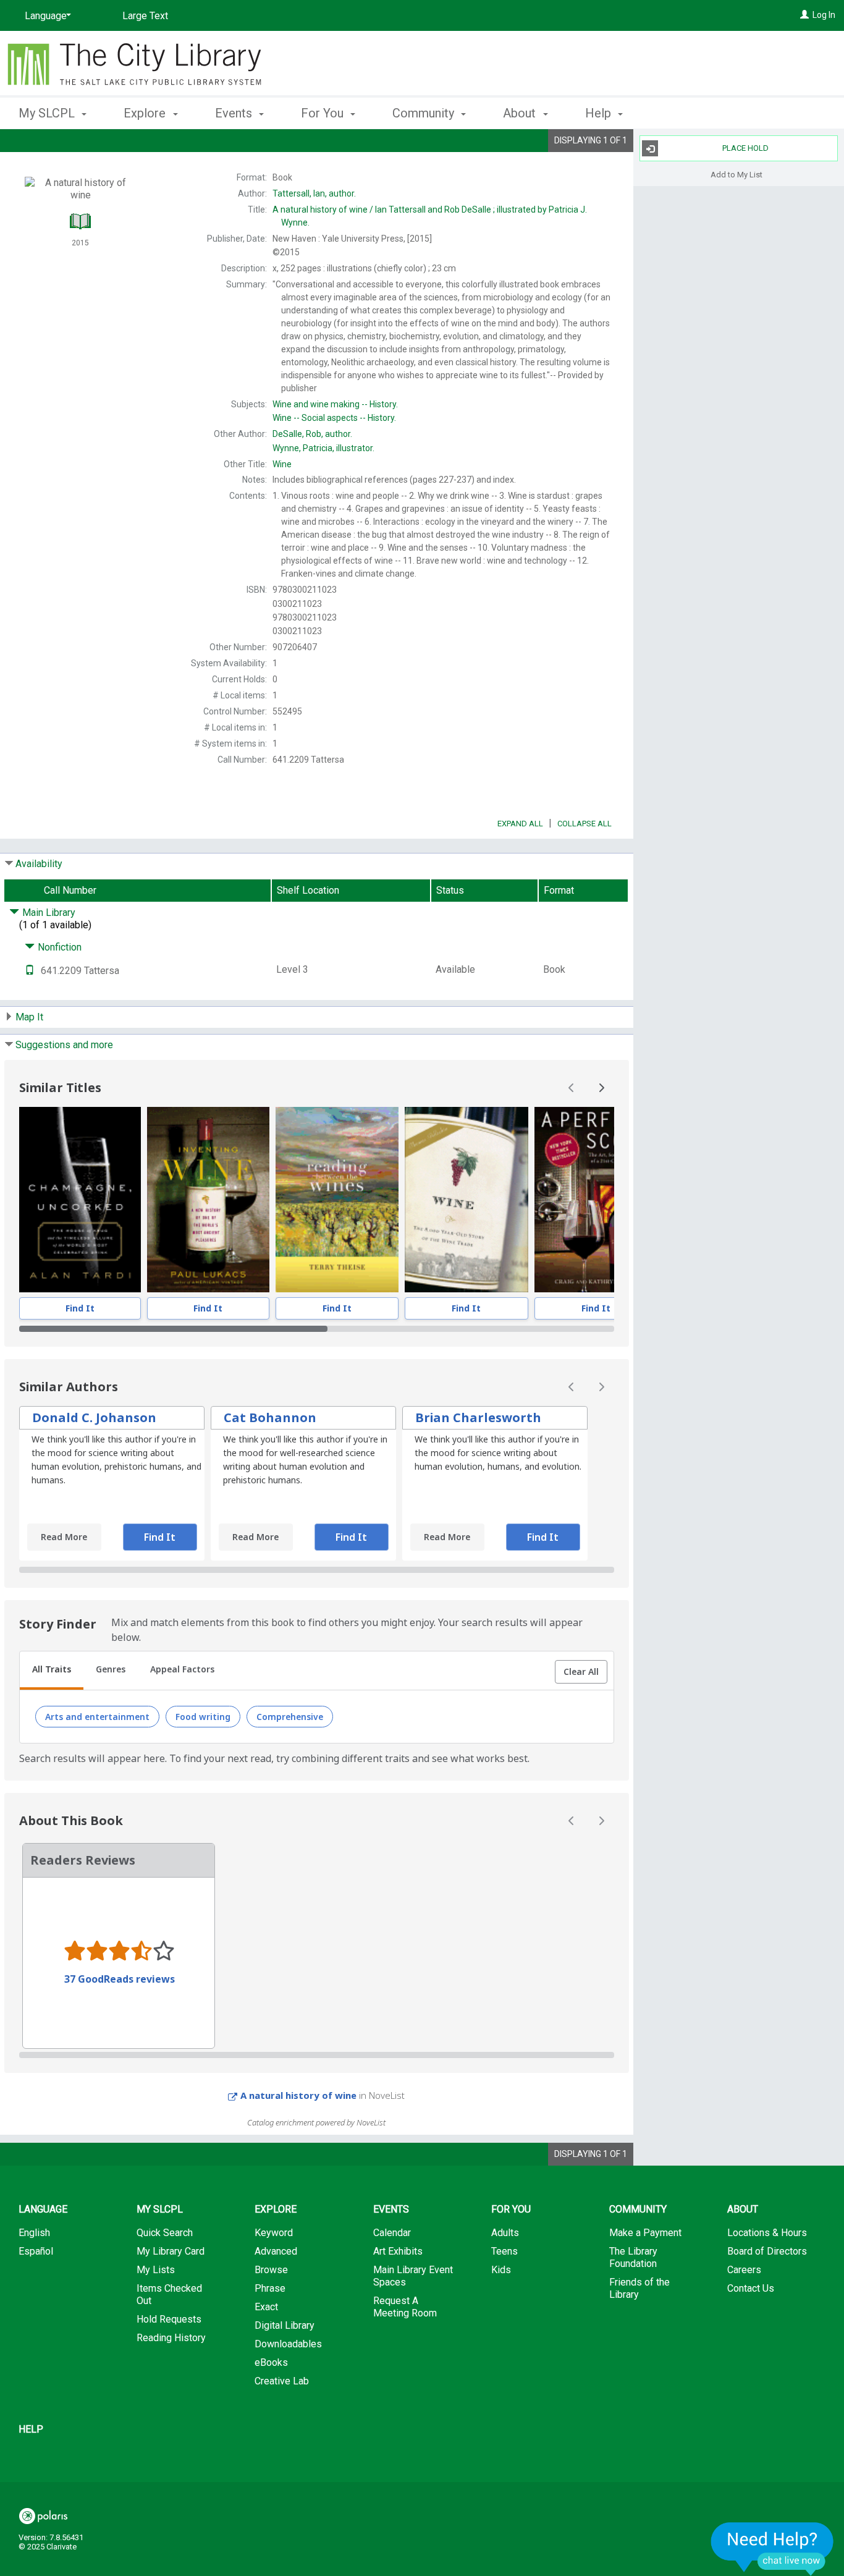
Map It (29, 1017)
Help (31, 2429)
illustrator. (323, 448)
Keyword (274, 2233)
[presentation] (80, 1200)
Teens (504, 2251)
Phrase (270, 2288)
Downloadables (288, 2344)
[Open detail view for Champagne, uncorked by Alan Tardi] (80, 1200)
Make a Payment (645, 2233)
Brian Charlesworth (478, 1417)
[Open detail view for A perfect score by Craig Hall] (596, 1200)
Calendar (392, 2233)
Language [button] (43, 2209)
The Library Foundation (633, 2257)
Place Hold (745, 148)
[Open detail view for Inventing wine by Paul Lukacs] (208, 1200)
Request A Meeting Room (405, 2307)
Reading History (171, 2338)
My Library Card (171, 2251)
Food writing (203, 1717)
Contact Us (751, 2288)
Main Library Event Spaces (413, 2276)
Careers (744, 2270)
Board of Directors (767, 2251)
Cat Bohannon (270, 1417)
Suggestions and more (64, 1045)
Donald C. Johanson (94, 1417)
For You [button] (324, 113)
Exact (266, 2307)
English (34, 2233)
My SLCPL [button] (48, 113)
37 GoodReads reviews (120, 1979)
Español (36, 2251)
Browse (271, 2270)
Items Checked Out (169, 2294)
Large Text (145, 16)
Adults (505, 2233)
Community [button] (425, 113)
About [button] (521, 113)
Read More (64, 1537)
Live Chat (772, 2548)
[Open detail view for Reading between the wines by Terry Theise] (337, 1200)
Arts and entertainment (97, 1717)
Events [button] (235, 113)
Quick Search (165, 2233)
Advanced (276, 2251)
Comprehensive (290, 1717)
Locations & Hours (767, 2233)
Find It (80, 1308)
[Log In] (804, 15)
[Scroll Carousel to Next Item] (601, 1088)
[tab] (52, 1671)
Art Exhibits (398, 2251)
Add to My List (736, 174)
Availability (39, 864)
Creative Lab (282, 2381)
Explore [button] (146, 113)
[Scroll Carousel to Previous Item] (572, 1088)
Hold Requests (169, 2319)
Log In (824, 15)
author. (314, 193)
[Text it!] (30, 971)
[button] (581, 1672)
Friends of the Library (639, 2288)
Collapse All (584, 824)
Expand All (520, 824)
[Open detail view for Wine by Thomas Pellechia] (467, 1200)
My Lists (156, 2270)
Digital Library (285, 2325)
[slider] (317, 1329)
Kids (501, 2270)
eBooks (271, 2362)
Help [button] (600, 113)
